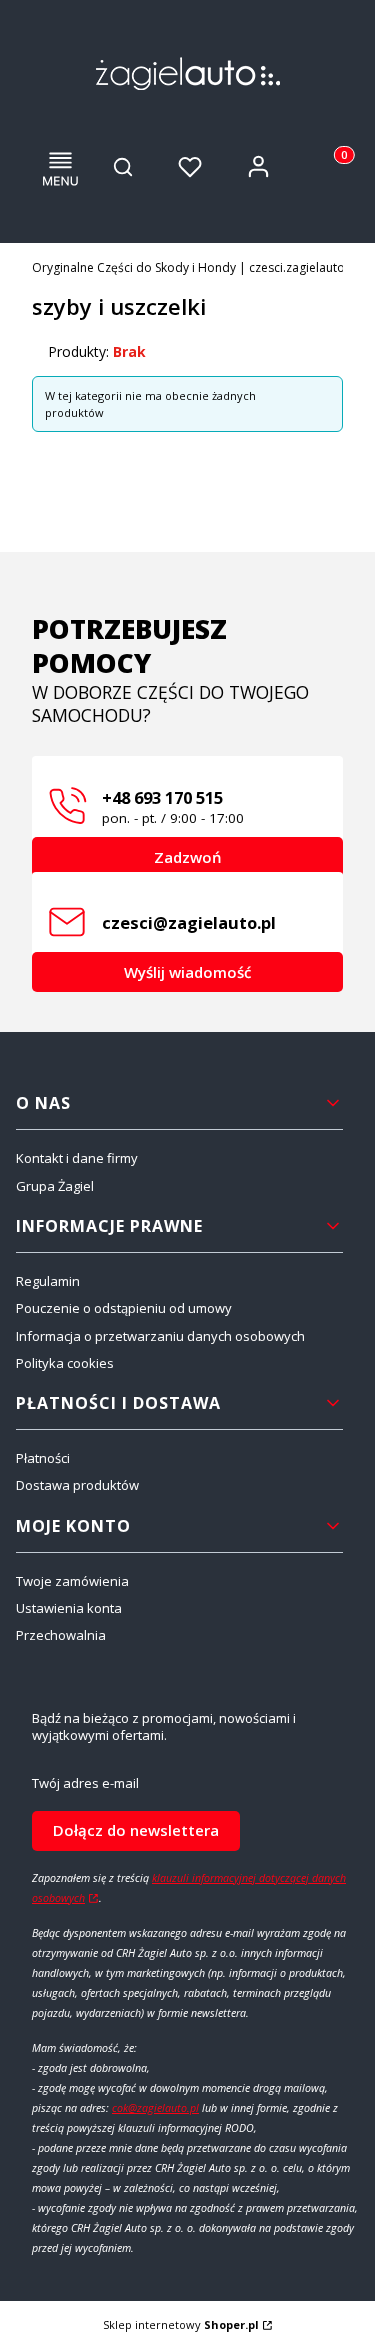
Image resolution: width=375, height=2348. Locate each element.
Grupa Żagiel (55, 1186)
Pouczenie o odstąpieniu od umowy (124, 1308)
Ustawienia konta (69, 1608)
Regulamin (48, 1281)
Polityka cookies (65, 1363)
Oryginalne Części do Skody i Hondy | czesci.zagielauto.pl (195, 267)
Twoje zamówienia (72, 1581)
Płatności (43, 1458)
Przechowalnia (61, 1635)
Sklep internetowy (181, 2324)
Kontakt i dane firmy (77, 1158)
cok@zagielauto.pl (155, 2108)
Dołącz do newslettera (136, 1830)
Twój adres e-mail (85, 1783)
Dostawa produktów (77, 1485)
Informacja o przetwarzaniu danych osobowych (160, 1336)
